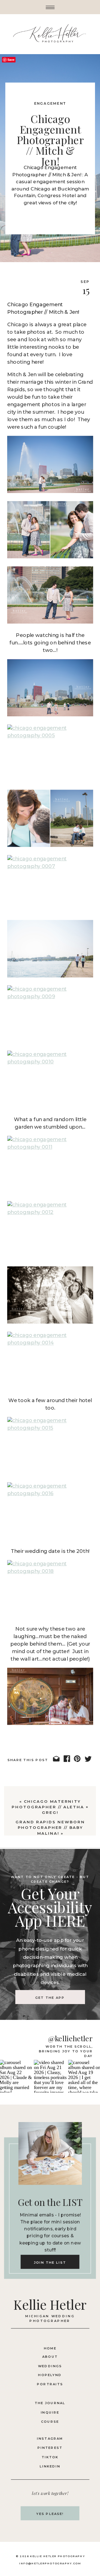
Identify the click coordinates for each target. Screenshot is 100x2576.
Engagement (50, 104)
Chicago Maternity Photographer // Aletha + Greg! (50, 1807)
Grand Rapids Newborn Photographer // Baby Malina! (50, 1827)
